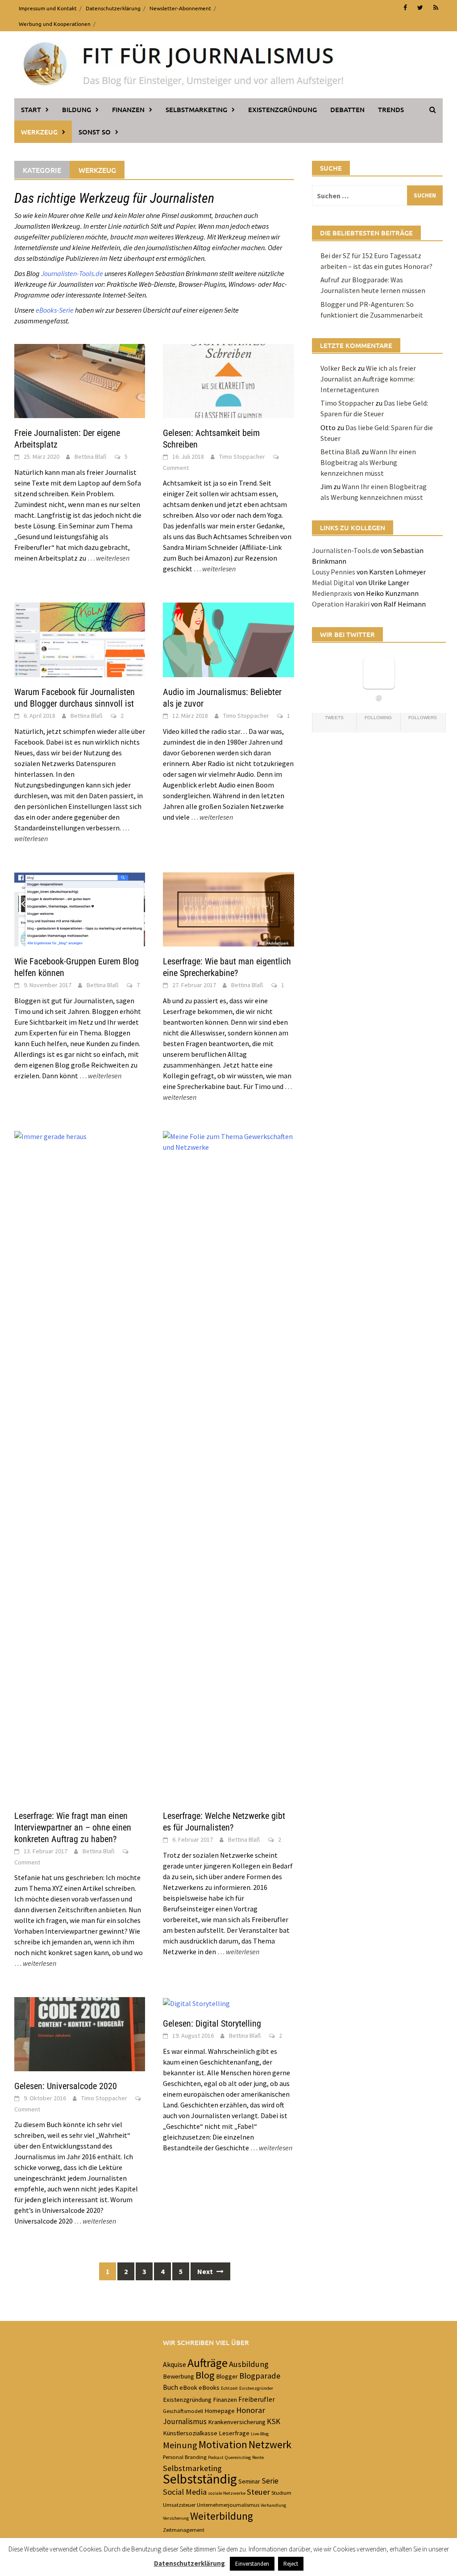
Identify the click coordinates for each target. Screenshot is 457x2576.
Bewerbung (179, 2376)
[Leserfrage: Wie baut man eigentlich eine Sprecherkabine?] (228, 909)
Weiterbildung (222, 2516)
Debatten (347, 109)
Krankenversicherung (237, 2422)
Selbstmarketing (196, 109)
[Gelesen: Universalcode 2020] (80, 2033)
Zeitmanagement (184, 2530)
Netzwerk (270, 2445)
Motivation (223, 2445)
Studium (281, 2492)
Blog (205, 2375)
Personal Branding (185, 2457)
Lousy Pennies (334, 572)
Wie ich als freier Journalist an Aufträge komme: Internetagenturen (368, 379)
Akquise (174, 2364)
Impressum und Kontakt (48, 8)
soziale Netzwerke (227, 2493)
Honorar (251, 2410)
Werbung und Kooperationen (55, 24)
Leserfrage (234, 2433)
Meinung (180, 2445)
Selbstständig (200, 2479)
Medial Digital (333, 582)
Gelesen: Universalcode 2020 (66, 2086)
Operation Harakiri (341, 604)
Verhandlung (273, 2505)
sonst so (95, 132)
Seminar (249, 2481)
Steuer (258, 2492)
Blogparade (260, 2376)
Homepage (220, 2411)
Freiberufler (257, 2399)
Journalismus (185, 2421)
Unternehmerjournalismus (228, 2505)
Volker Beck (338, 368)
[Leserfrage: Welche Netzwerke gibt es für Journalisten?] (228, 1465)
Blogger (227, 2376)
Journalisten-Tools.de (72, 273)
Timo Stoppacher (242, 457)
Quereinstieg (238, 2457)
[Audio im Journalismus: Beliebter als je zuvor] (228, 639)
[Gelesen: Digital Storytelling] (196, 2002)
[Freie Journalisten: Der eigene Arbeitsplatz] (80, 380)
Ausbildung (249, 2364)
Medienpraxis (332, 593)
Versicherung (176, 2518)
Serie (270, 2481)
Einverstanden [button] (252, 2564)
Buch (170, 2387)
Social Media (185, 2492)
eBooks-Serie (55, 310)
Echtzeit (229, 2388)
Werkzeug (39, 132)
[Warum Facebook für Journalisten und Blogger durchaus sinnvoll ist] (80, 639)
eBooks (209, 2388)
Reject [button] (291, 2564)
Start (31, 109)
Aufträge (208, 2363)
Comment (176, 468)
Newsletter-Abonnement (180, 8)
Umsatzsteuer (179, 2505)
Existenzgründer (256, 2388)
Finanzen (128, 109)
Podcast (216, 2457)
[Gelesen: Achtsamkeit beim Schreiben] (228, 380)
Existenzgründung (283, 109)
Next (206, 2271)
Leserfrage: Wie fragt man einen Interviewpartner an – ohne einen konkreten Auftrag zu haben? (73, 1827)
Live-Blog (260, 2434)
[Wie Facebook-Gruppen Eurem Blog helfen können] (80, 909)
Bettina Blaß (91, 457)
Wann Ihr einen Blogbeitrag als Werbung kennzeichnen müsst (368, 462)
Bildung (77, 109)
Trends (391, 109)
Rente (258, 2457)
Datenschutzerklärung (113, 8)
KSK (274, 2421)
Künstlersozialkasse (190, 2433)
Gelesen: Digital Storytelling (212, 2023)
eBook (188, 2388)
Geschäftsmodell (183, 2411)
